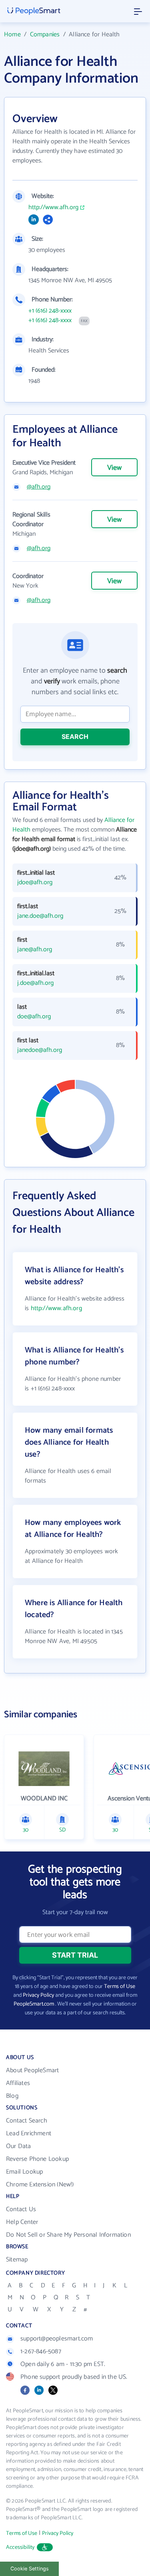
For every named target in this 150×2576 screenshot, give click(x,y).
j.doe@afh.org (35, 983)
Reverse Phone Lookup (37, 2159)
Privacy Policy (38, 1995)
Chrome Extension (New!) (40, 2185)
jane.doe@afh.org (40, 916)
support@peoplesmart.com (57, 2339)
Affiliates (18, 2083)
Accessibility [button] (20, 2547)
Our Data (19, 2146)
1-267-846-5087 (41, 2351)
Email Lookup (24, 2172)
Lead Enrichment (29, 2133)
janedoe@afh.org (40, 1050)
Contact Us (21, 2209)
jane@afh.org (35, 950)
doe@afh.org (34, 1017)
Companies (45, 35)
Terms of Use (120, 1987)
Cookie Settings (30, 2569)
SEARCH (75, 737)
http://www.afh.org (53, 208)
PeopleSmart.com (34, 2004)
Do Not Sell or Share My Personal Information (68, 2235)
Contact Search (27, 2121)
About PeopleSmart (32, 2070)
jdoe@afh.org (35, 883)
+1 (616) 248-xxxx (50, 311)
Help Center (22, 2222)
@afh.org (39, 487)
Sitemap (17, 2260)
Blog (12, 2096)
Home (12, 35)
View (114, 468)
